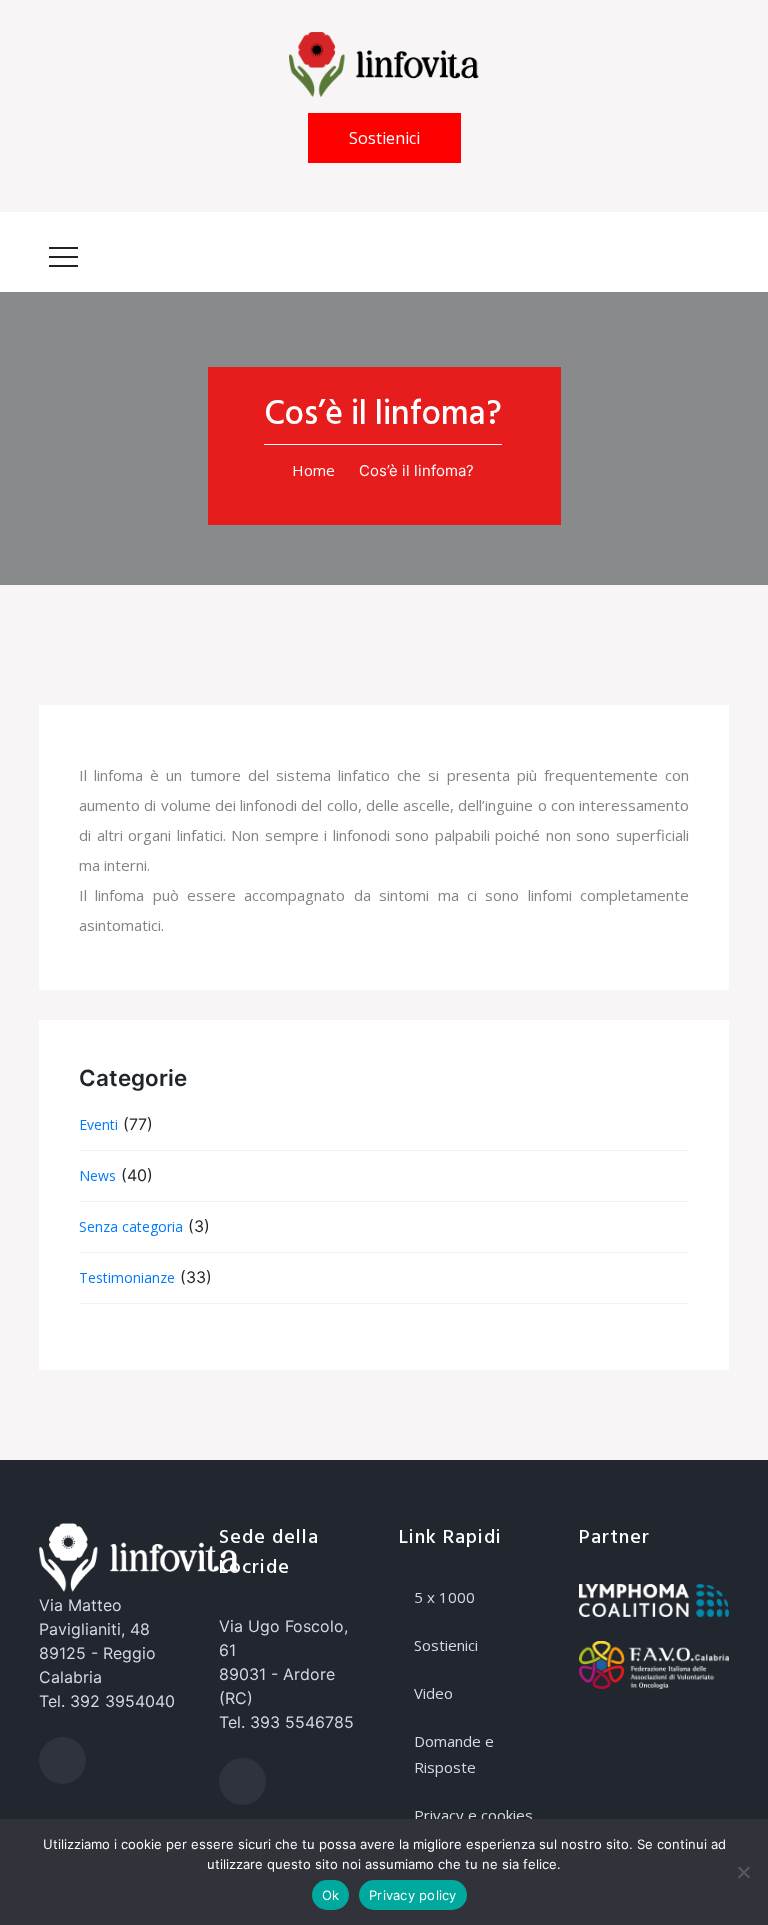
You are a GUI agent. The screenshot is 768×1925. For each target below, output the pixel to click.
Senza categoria (131, 1226)
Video (433, 1693)
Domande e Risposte (454, 1754)
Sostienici (384, 138)
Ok (331, 1895)
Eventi (98, 1124)
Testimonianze (127, 1277)
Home (313, 470)
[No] (743, 1872)
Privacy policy (413, 1895)
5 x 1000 (444, 1597)
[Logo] (384, 63)
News (97, 1175)
